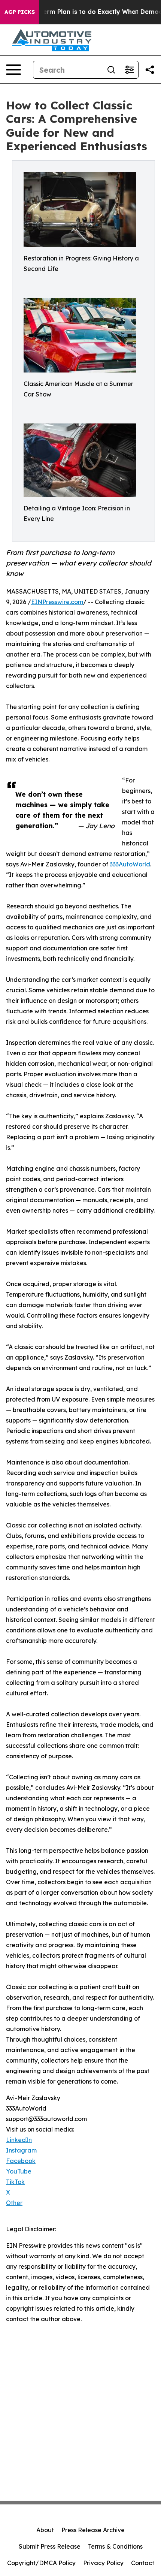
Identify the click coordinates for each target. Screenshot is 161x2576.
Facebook (21, 2161)
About (45, 2530)
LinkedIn (19, 2140)
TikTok (15, 2182)
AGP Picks (20, 12)
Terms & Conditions (115, 2546)
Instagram (21, 2150)
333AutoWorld (130, 864)
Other (14, 2203)
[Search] (111, 70)
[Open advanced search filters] (129, 70)
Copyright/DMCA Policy (41, 2563)
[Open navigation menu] (13, 70)
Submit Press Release (50, 2546)
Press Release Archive (93, 2530)
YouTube (19, 2171)
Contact (143, 2563)
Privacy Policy (103, 2563)
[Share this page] (150, 70)
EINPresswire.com (57, 602)
